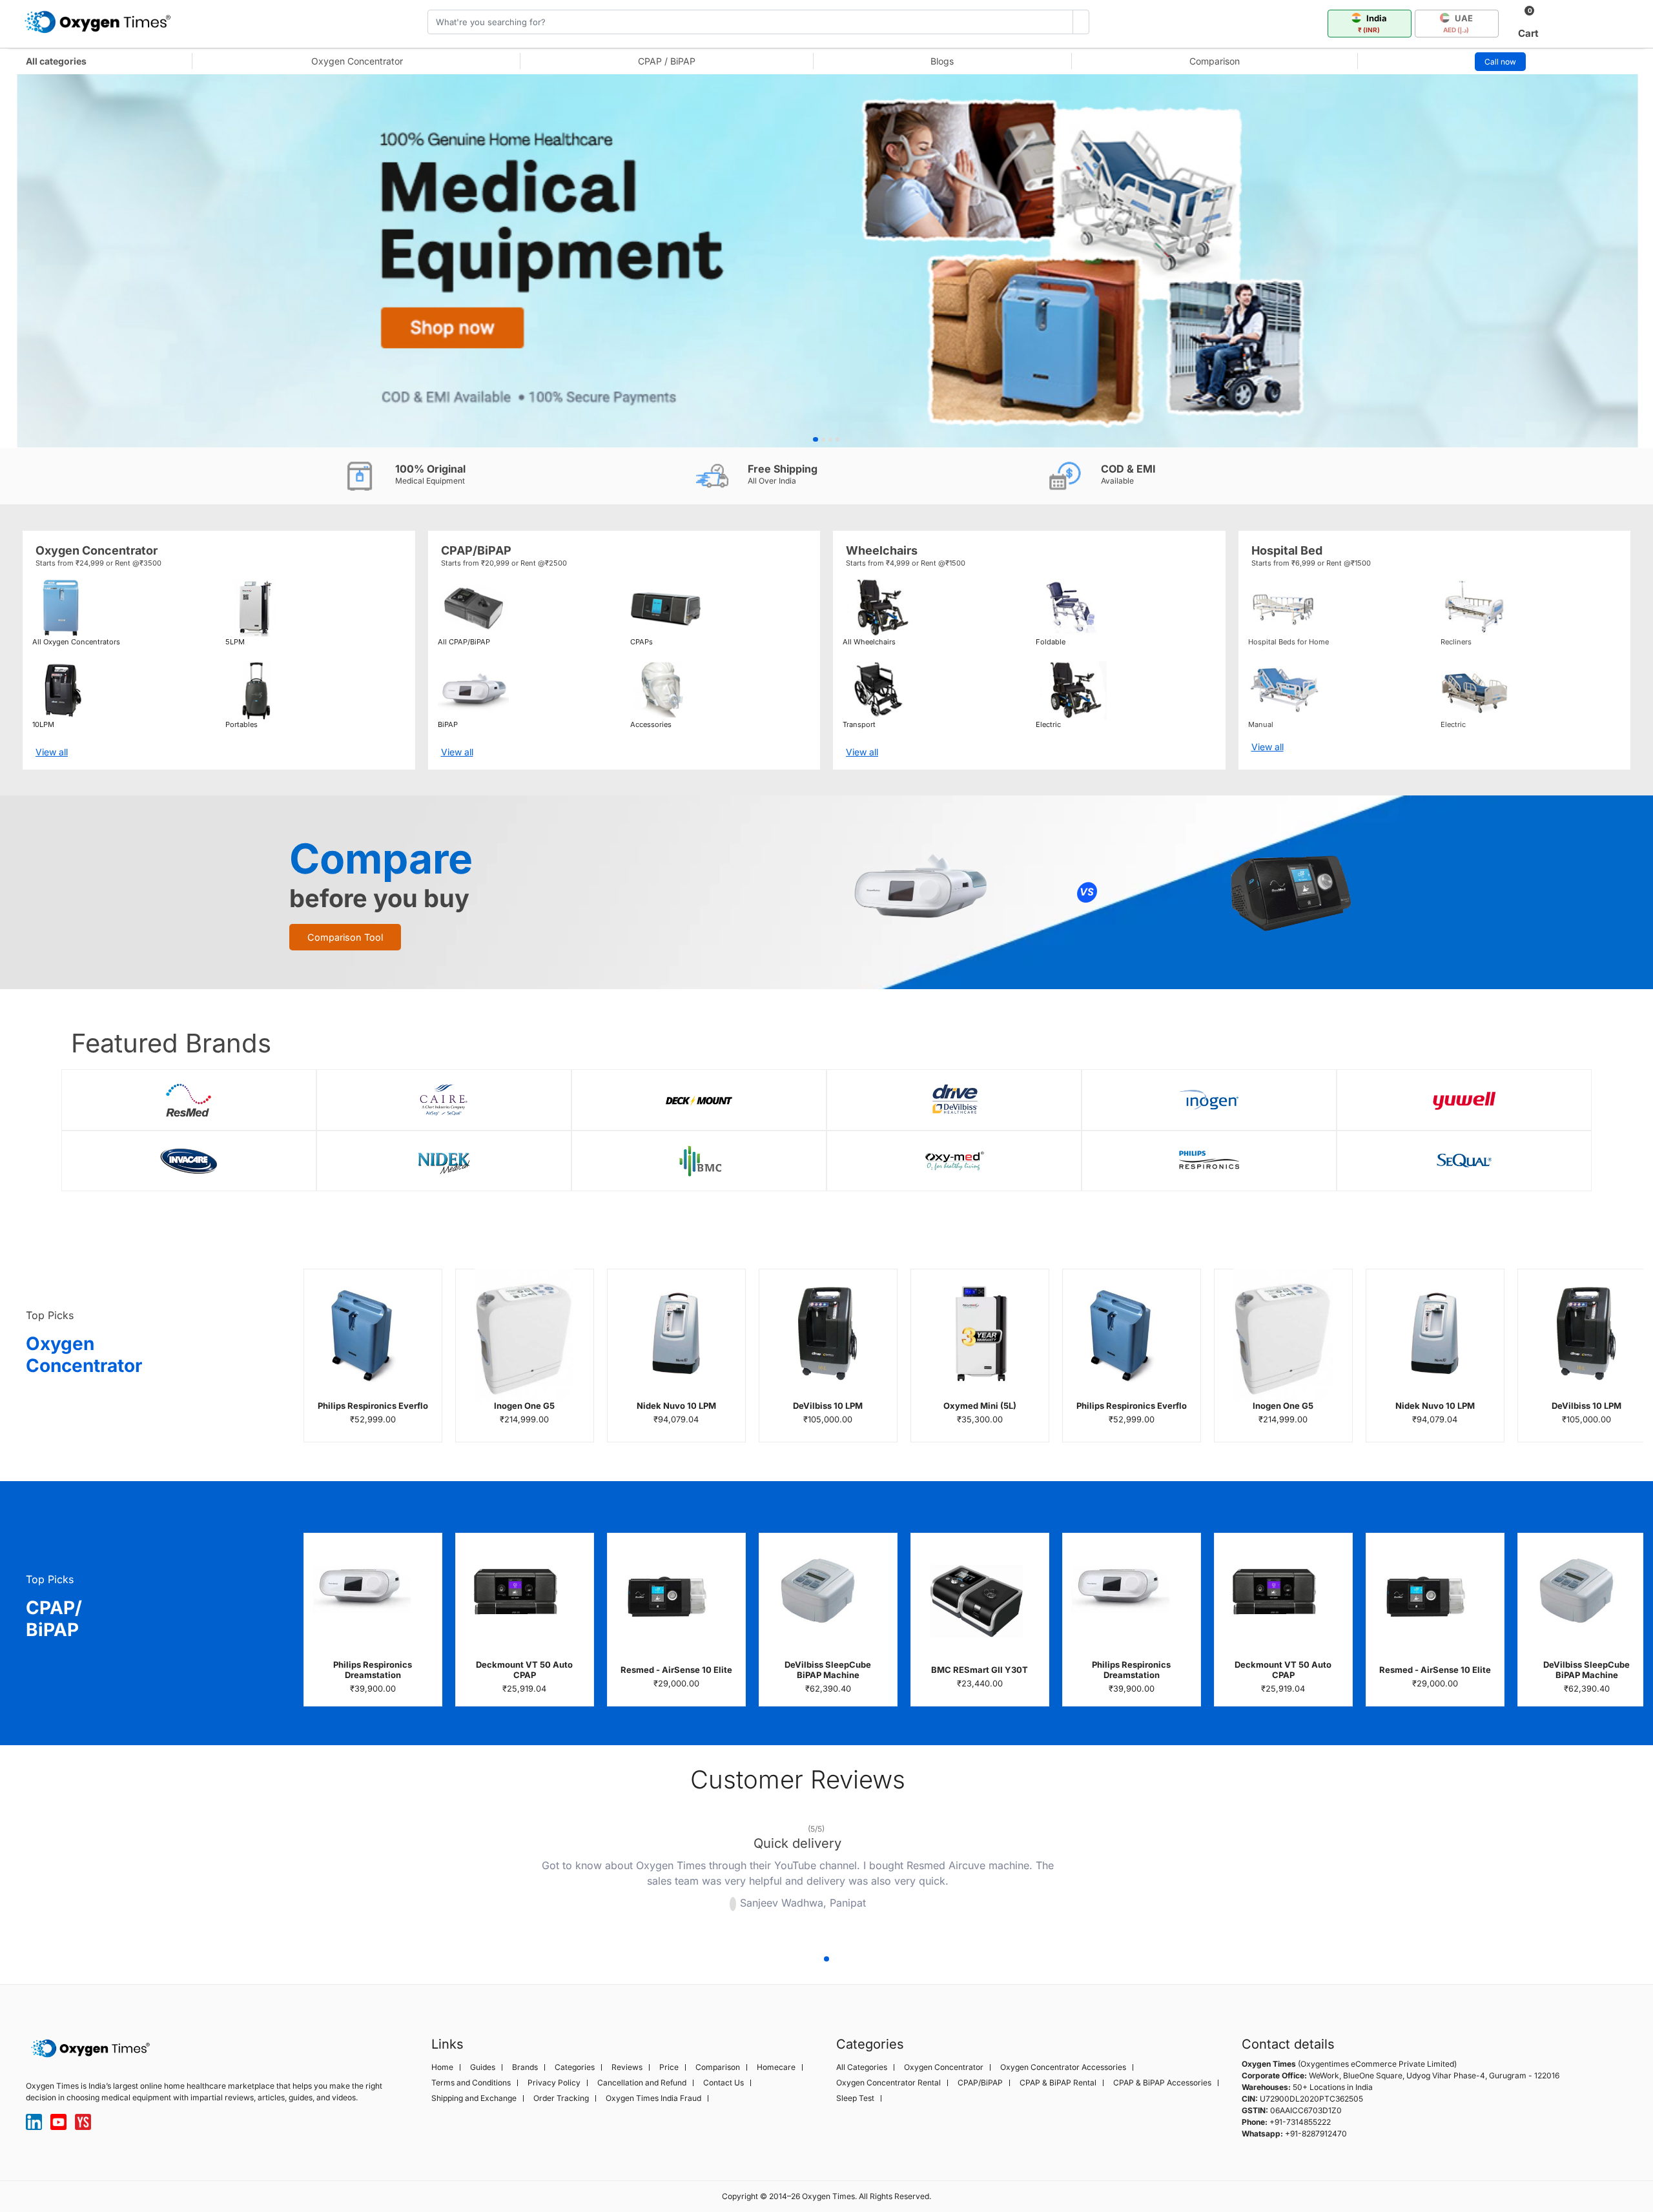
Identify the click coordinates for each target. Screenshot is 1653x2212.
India (1373, 23)
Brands (525, 2067)
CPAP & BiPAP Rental (1058, 2083)
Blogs (942, 61)
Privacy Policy (554, 2083)
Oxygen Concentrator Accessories (1063, 2067)
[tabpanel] (826, 261)
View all (52, 752)
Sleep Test (855, 2098)
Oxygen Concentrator (357, 61)
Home (442, 2067)
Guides (483, 2067)
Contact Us (724, 2083)
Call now (1500, 62)
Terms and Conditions (471, 2083)
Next (1169, 1878)
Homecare (776, 2067)
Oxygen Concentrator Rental (888, 2083)
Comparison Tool (345, 937)
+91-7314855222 (1300, 2122)
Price (669, 2067)
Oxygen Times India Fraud (653, 2098)
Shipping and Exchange (474, 2098)
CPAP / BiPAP (667, 61)
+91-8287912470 (1316, 2134)
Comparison (1215, 61)
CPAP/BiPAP (980, 2083)
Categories (575, 2067)
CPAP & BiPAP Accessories (1162, 2083)
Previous (426, 1878)
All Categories (862, 2067)
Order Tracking (561, 2098)
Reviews (627, 2067)
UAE (1458, 23)
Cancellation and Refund (642, 2083)
